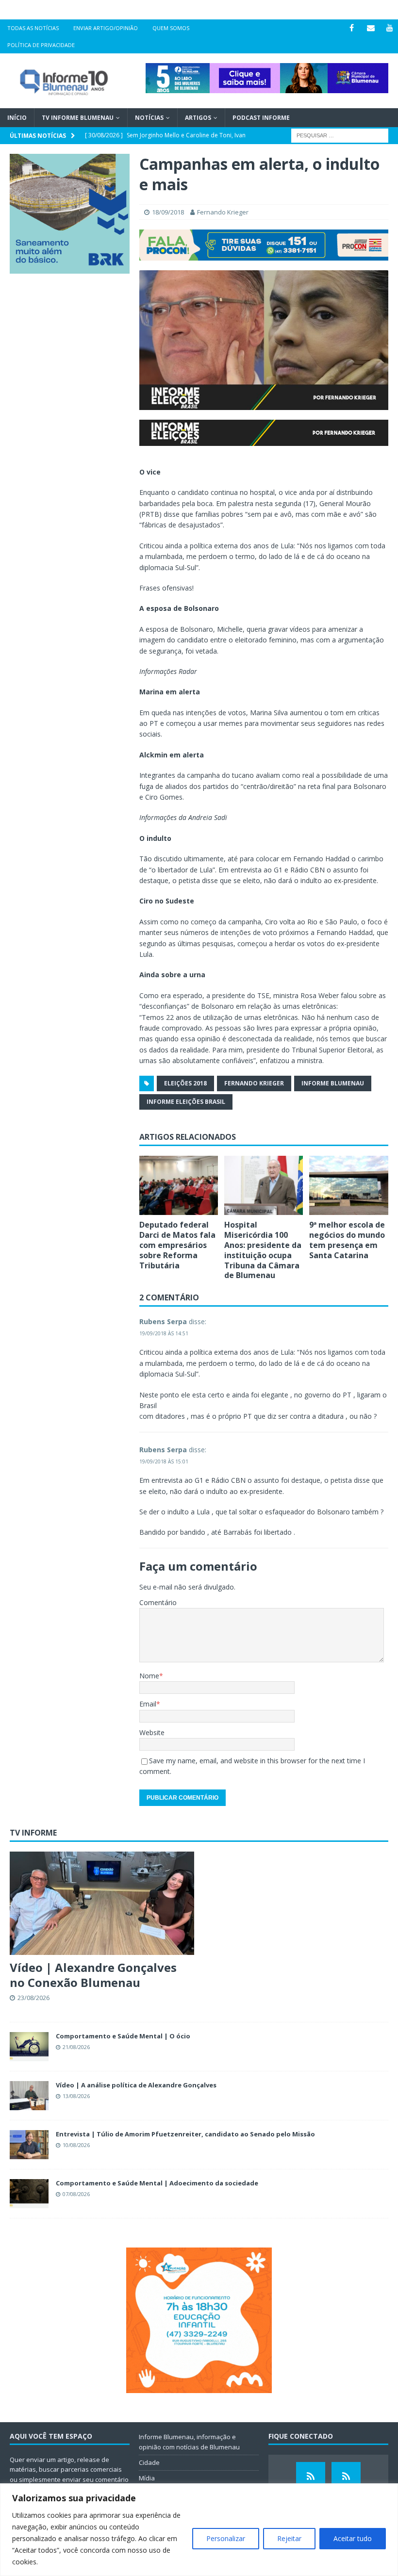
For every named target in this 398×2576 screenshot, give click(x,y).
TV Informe (33, 1833)
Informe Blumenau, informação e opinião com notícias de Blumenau (189, 2442)
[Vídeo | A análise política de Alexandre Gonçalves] (29, 2096)
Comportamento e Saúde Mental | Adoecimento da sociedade (157, 2183)
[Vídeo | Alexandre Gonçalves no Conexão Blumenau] (102, 1903)
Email (148, 1704)
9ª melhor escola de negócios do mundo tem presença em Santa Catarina (347, 1240)
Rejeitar (289, 2538)
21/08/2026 (76, 2047)
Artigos (198, 118)
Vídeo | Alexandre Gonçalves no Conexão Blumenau (93, 1975)
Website (152, 1732)
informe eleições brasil (186, 1102)
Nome (149, 1676)
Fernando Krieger (223, 212)
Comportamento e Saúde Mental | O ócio (123, 2036)
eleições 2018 (185, 1083)
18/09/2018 (168, 212)
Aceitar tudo (353, 2538)
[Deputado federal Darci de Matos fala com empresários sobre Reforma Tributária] (179, 1185)
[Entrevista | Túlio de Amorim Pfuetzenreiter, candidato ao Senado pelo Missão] (29, 2145)
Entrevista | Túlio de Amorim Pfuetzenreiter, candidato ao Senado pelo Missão (185, 2134)
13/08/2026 (76, 2096)
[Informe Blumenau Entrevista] (346, 2477)
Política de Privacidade (41, 45)
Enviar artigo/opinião (106, 28)
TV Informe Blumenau (78, 118)
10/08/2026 (76, 2145)
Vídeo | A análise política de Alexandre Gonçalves (136, 2085)
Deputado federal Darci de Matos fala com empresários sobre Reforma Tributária (177, 1245)
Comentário (158, 1602)
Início (17, 118)
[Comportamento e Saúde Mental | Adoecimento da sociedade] (29, 2194)
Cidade (149, 2462)
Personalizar (226, 2538)
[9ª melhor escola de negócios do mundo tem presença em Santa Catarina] (349, 1185)
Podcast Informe (261, 118)
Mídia (147, 2478)
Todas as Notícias (33, 28)
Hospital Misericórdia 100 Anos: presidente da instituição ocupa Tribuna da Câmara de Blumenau (263, 1250)
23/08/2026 (33, 1998)
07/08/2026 (76, 2194)
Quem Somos (171, 28)
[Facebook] (352, 28)
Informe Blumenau (333, 1083)
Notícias (149, 118)
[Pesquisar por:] (340, 135)
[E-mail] (371, 28)
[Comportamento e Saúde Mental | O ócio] (29, 2047)
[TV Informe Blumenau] (311, 2477)
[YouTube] (390, 28)
